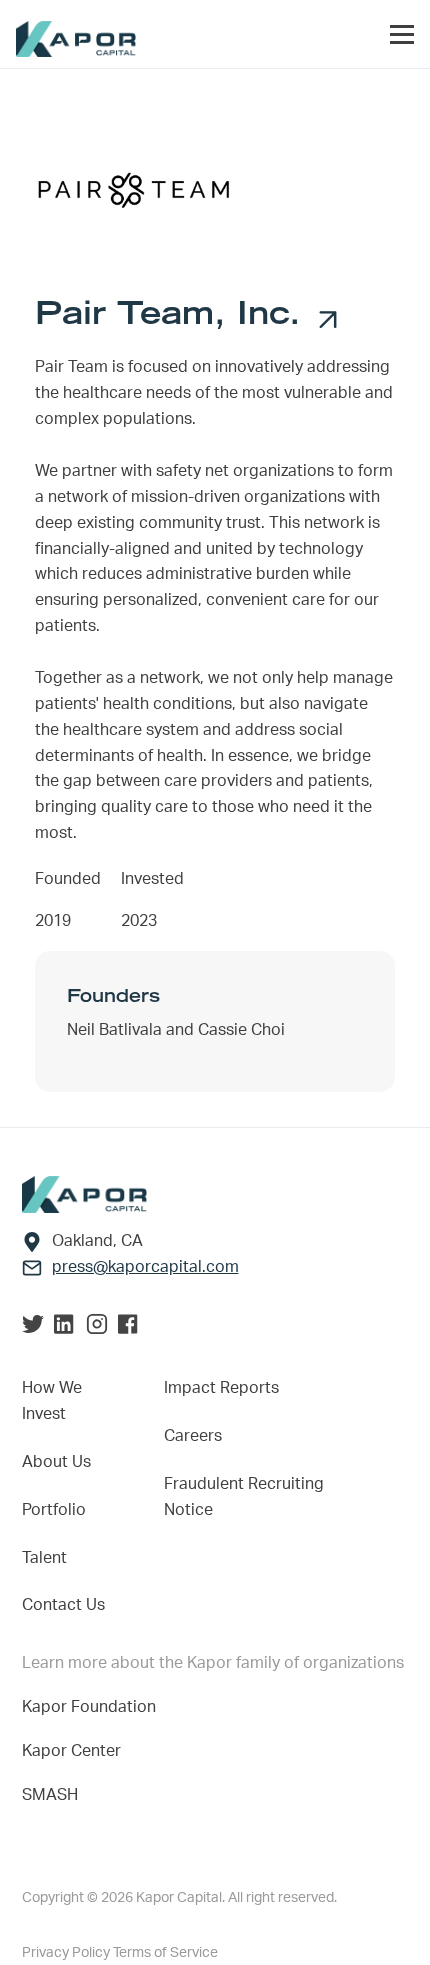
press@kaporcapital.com (145, 1267)
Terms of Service (165, 1953)
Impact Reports (221, 1388)
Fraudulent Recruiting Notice (244, 1497)
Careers (193, 1436)
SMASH (50, 1795)
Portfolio (54, 1510)
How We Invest (52, 1401)
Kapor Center (75, 1751)
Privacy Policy (67, 1953)
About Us (56, 1462)
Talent (44, 1558)
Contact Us (63, 1605)
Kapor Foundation (93, 1707)
